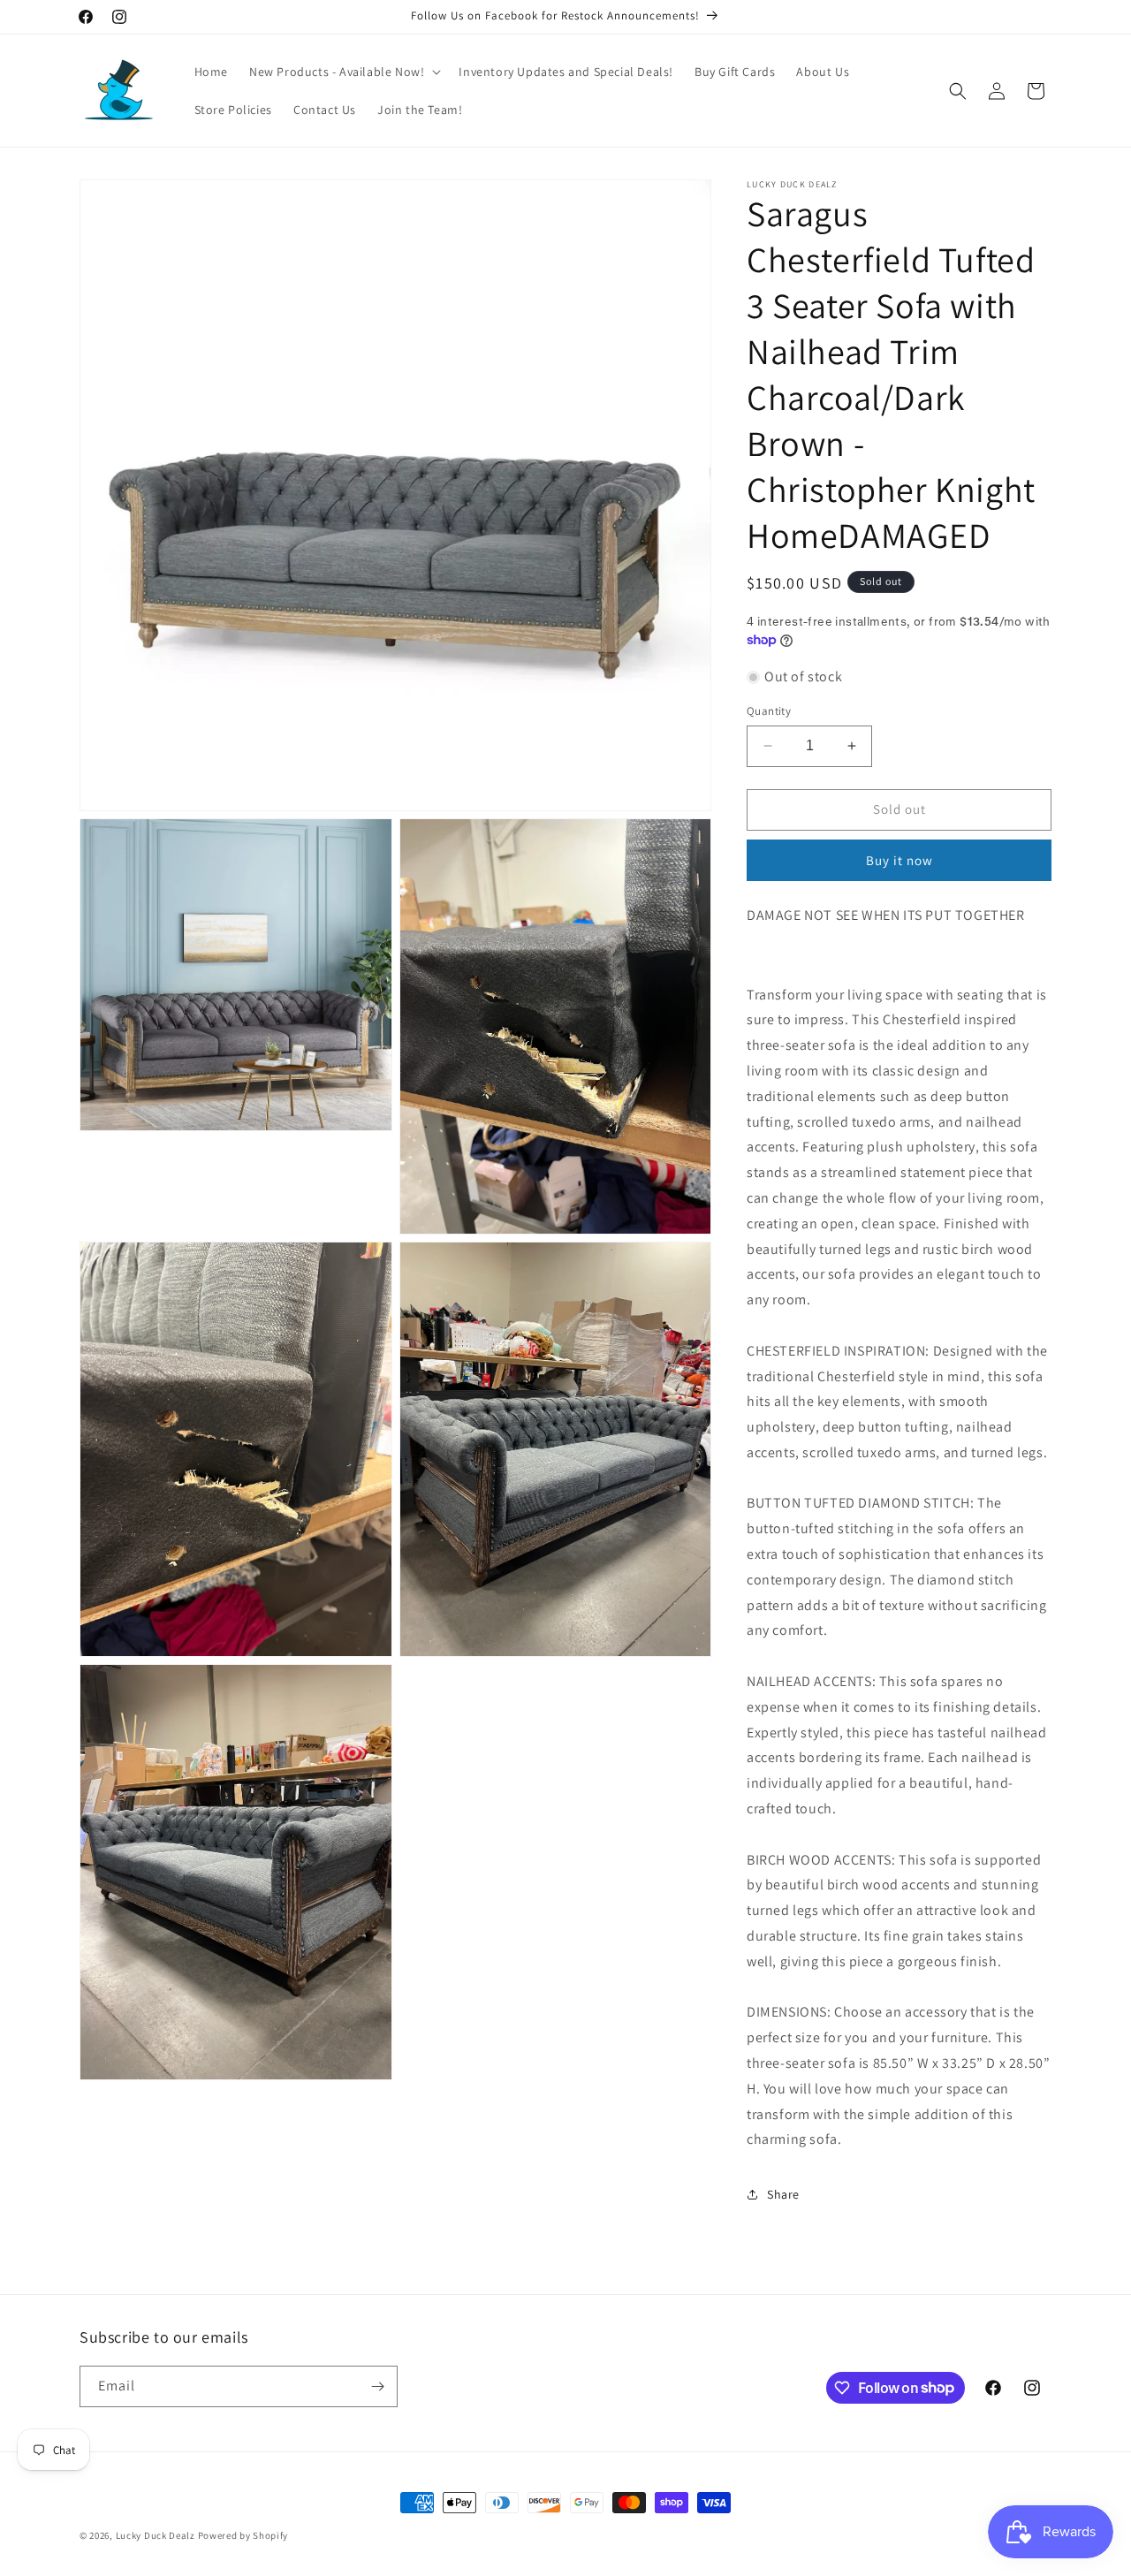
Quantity (769, 711)
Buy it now (899, 860)
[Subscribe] (377, 2386)
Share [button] (783, 2194)
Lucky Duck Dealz (156, 2535)
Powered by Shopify (243, 2535)
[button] (343, 72)
